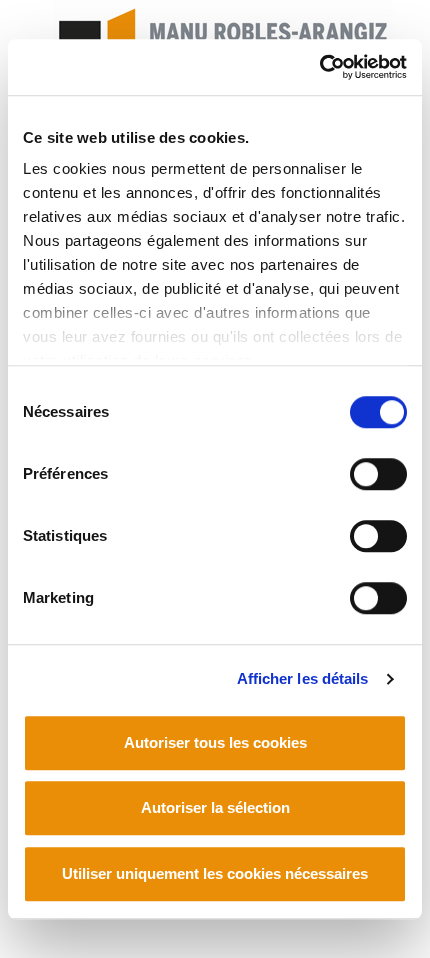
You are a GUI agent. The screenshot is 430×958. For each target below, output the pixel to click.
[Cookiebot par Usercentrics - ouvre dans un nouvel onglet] (319, 67)
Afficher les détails (303, 678)
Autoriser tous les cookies (215, 742)
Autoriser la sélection (215, 807)
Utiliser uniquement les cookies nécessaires (215, 873)
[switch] (378, 474)
